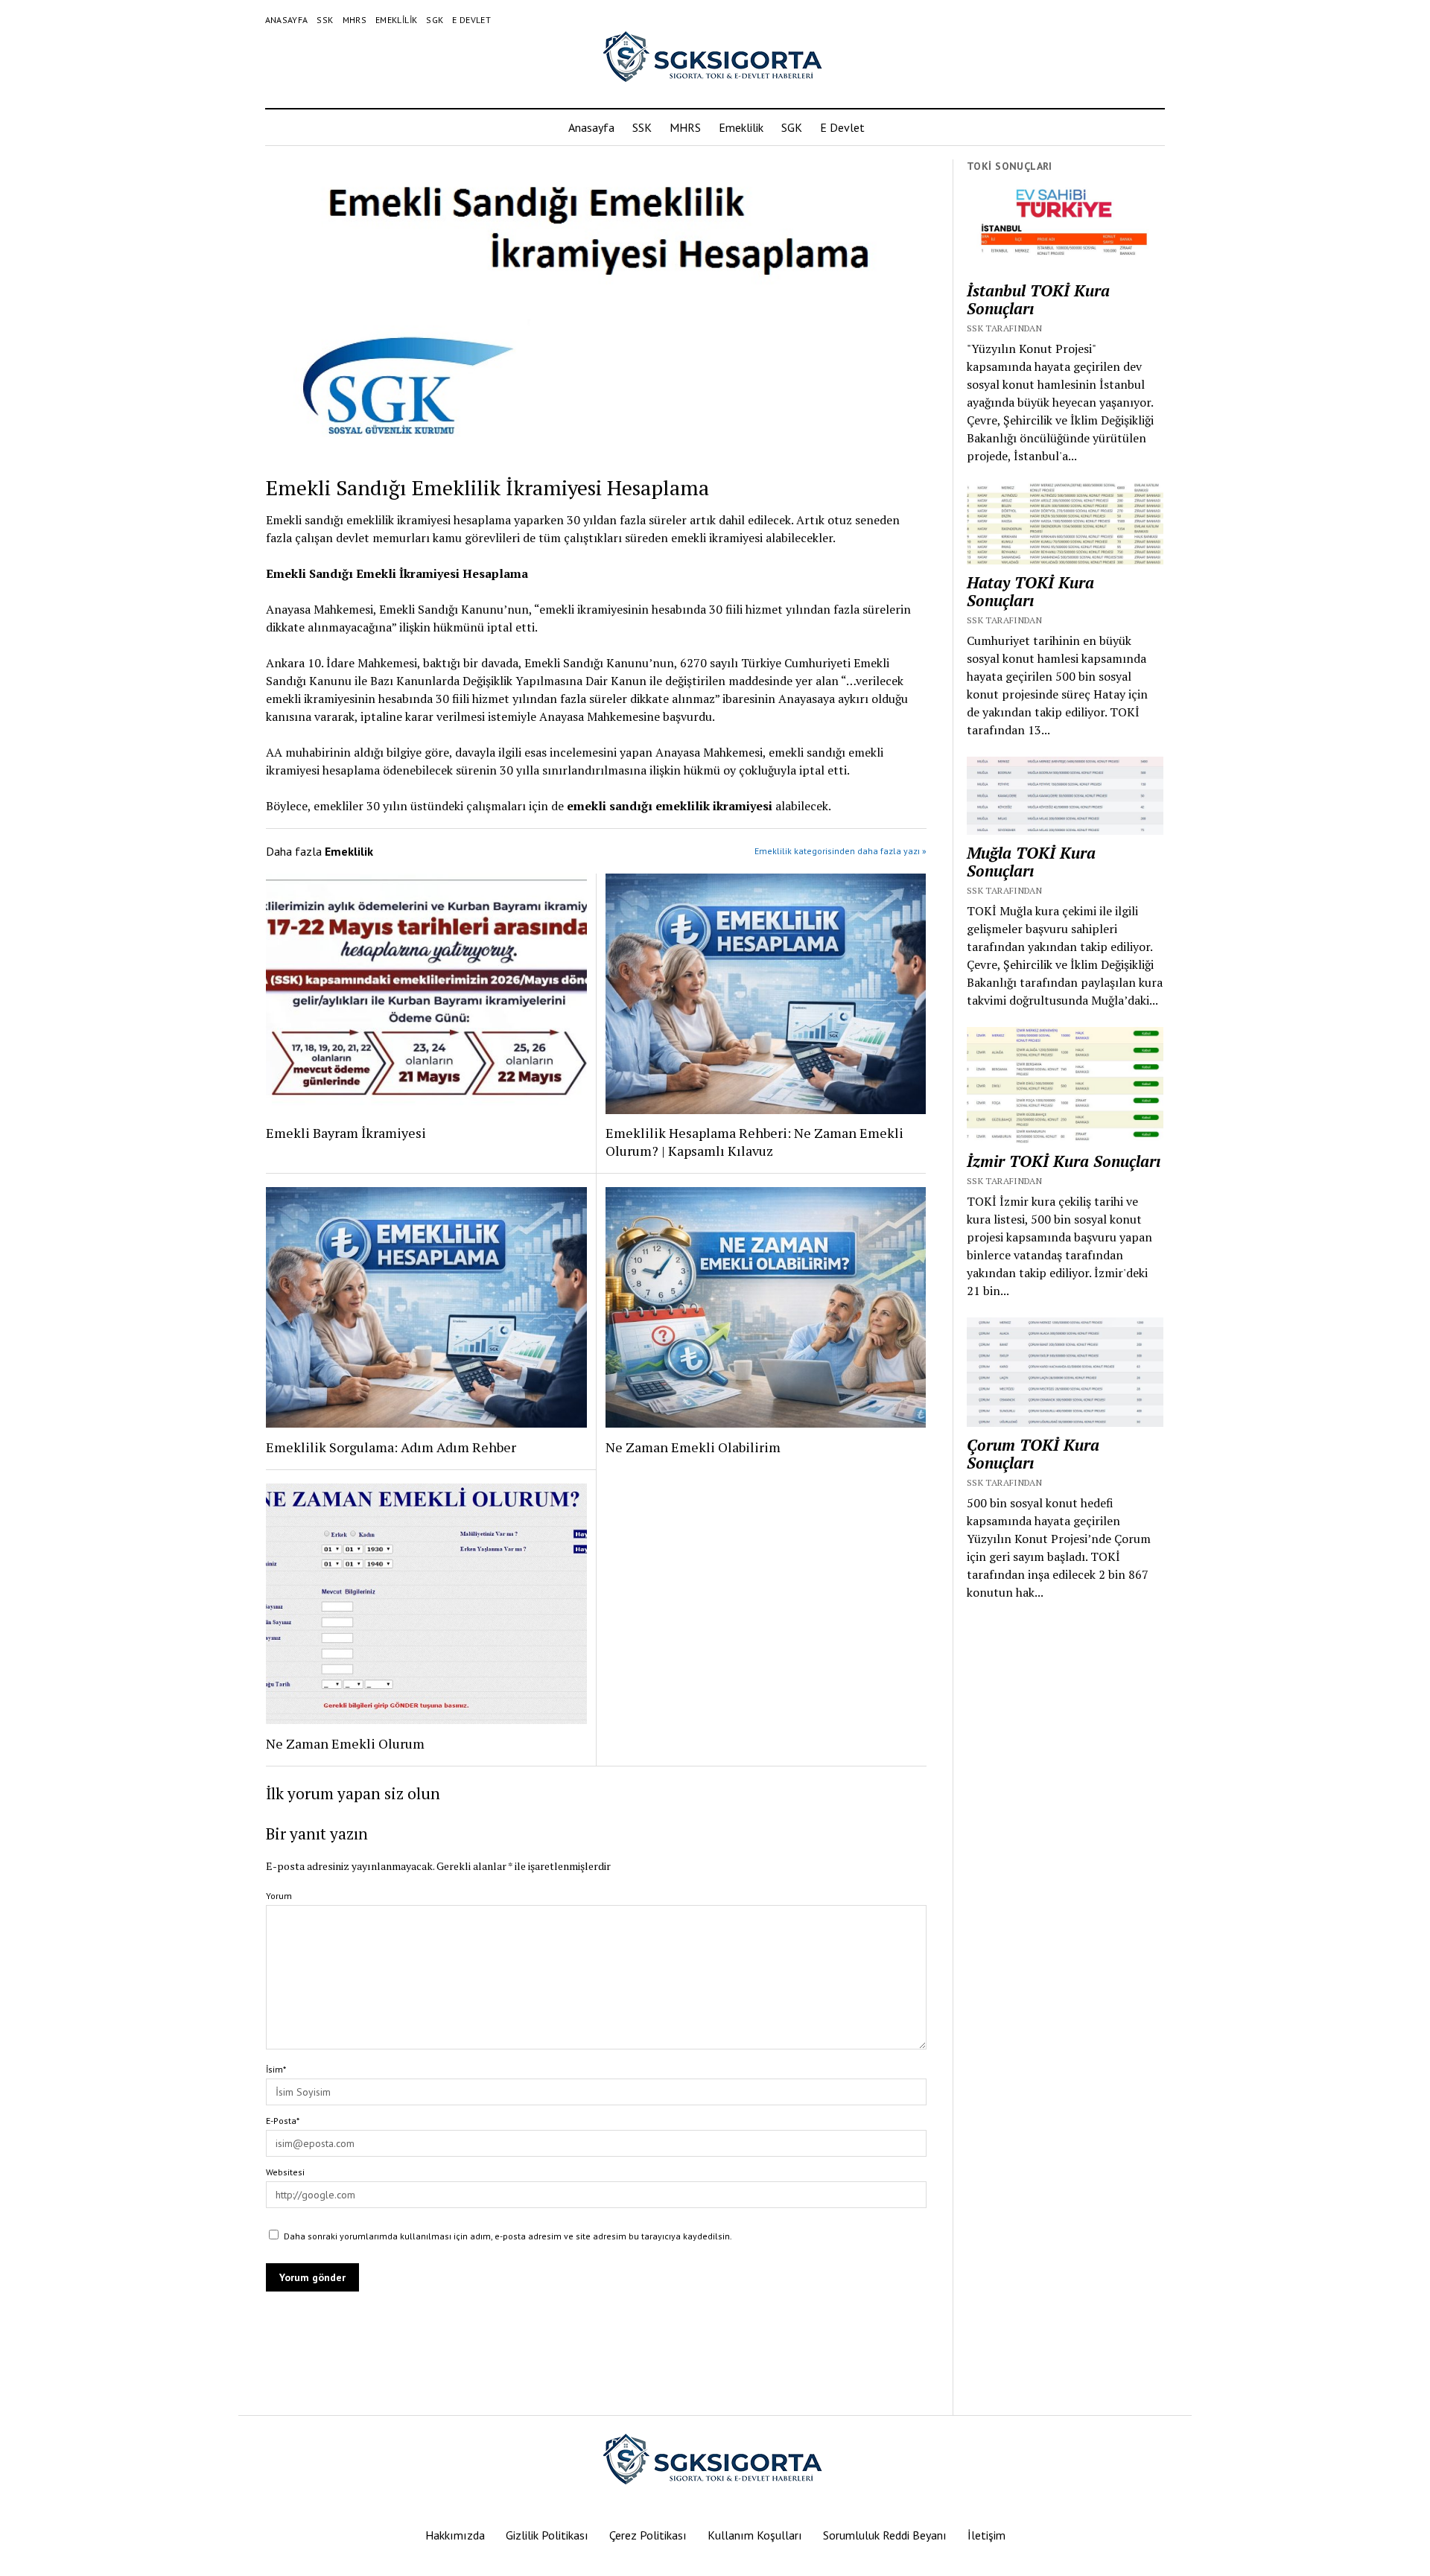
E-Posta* (283, 2121)
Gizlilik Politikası (547, 2535)
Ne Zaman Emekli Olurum (345, 1743)
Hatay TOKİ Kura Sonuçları (1030, 591)
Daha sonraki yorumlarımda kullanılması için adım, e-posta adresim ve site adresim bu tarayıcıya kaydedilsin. (508, 2236)
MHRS (355, 20)
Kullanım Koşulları (755, 2535)
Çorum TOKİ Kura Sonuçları (1033, 1454)
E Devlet (471, 20)
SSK (325, 20)
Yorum (279, 1896)
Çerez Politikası (648, 2535)
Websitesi (285, 2172)
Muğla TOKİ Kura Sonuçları (1031, 862)
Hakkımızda (455, 2535)
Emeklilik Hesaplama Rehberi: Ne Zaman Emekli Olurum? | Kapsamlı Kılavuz (754, 1142)
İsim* (276, 2069)
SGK (435, 20)
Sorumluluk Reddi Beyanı (885, 2535)
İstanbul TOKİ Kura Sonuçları (1038, 299)
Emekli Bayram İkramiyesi (346, 1133)
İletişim (986, 2535)
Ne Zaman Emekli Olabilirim (693, 1447)
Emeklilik (396, 20)
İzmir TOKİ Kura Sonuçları (1064, 1161)
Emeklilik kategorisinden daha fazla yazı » (840, 851)
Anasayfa (287, 20)
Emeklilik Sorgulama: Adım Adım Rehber (391, 1447)
